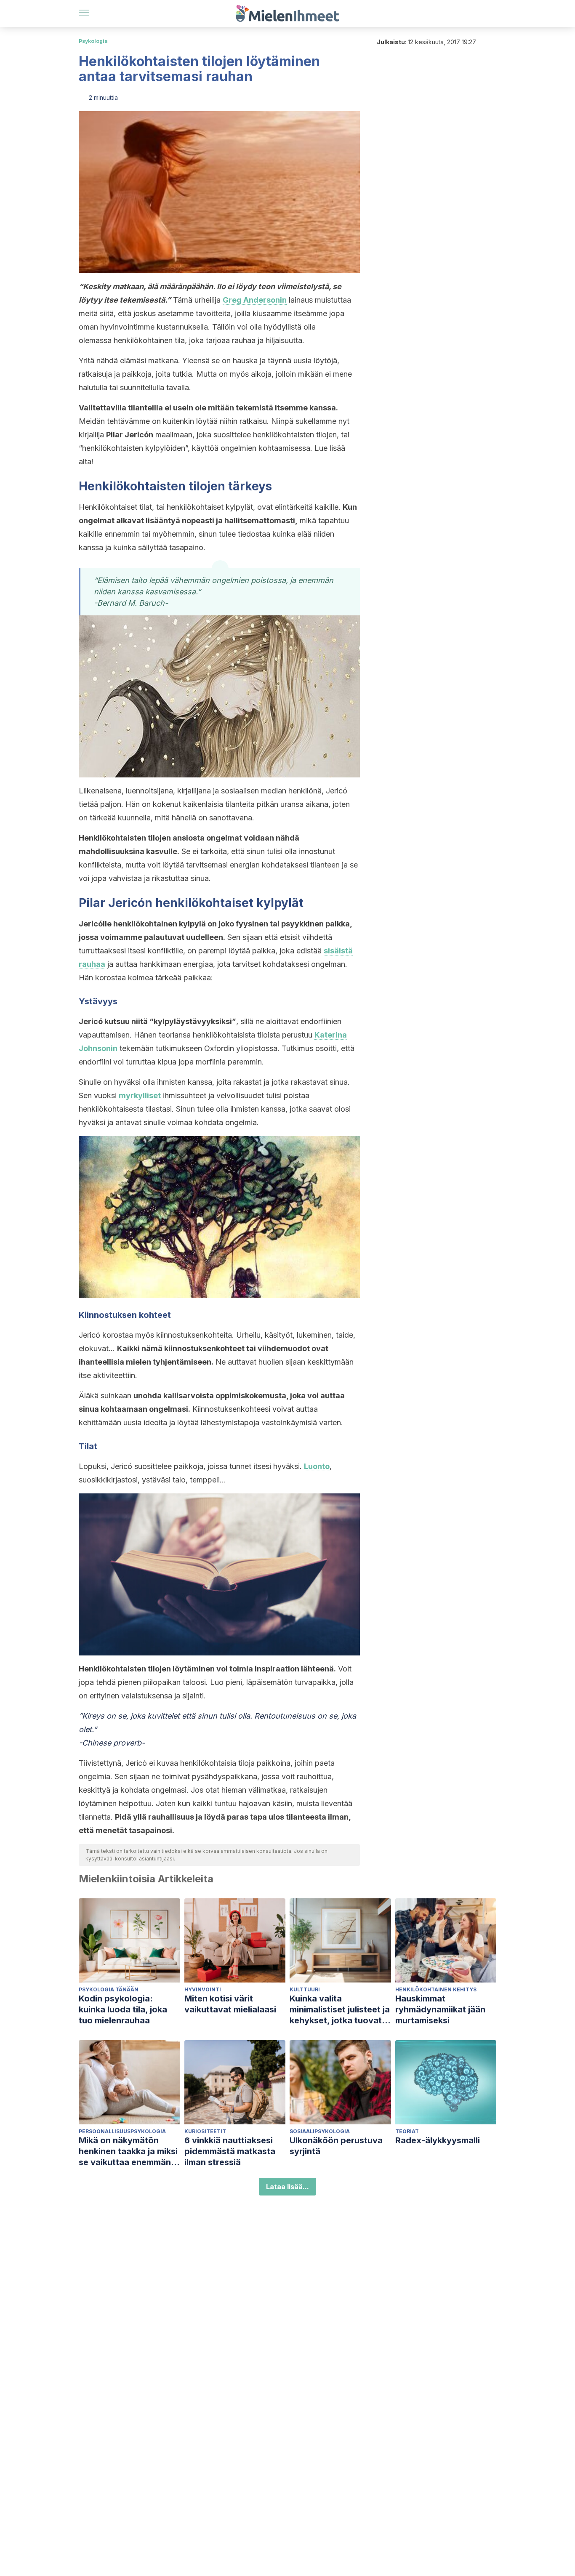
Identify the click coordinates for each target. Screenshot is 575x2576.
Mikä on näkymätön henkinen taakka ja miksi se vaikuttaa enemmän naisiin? (128, 2152)
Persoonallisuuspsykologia (122, 2131)
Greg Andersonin (255, 300)
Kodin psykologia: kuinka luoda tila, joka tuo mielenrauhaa (123, 2009)
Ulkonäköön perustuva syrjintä (336, 2146)
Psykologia (93, 41)
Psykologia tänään (109, 1989)
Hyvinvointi (203, 1989)
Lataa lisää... (287, 2187)
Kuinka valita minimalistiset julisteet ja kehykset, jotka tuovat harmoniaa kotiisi (340, 2010)
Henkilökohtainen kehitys (436, 1989)
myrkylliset (140, 1095)
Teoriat (407, 2131)
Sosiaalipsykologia (320, 2131)
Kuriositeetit (205, 2131)
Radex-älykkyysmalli (438, 2140)
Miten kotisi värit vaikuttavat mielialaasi (230, 2004)
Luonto (317, 1466)
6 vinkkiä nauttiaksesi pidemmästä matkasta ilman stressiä (230, 2151)
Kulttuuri (305, 1989)
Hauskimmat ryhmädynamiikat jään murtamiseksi (440, 2009)
